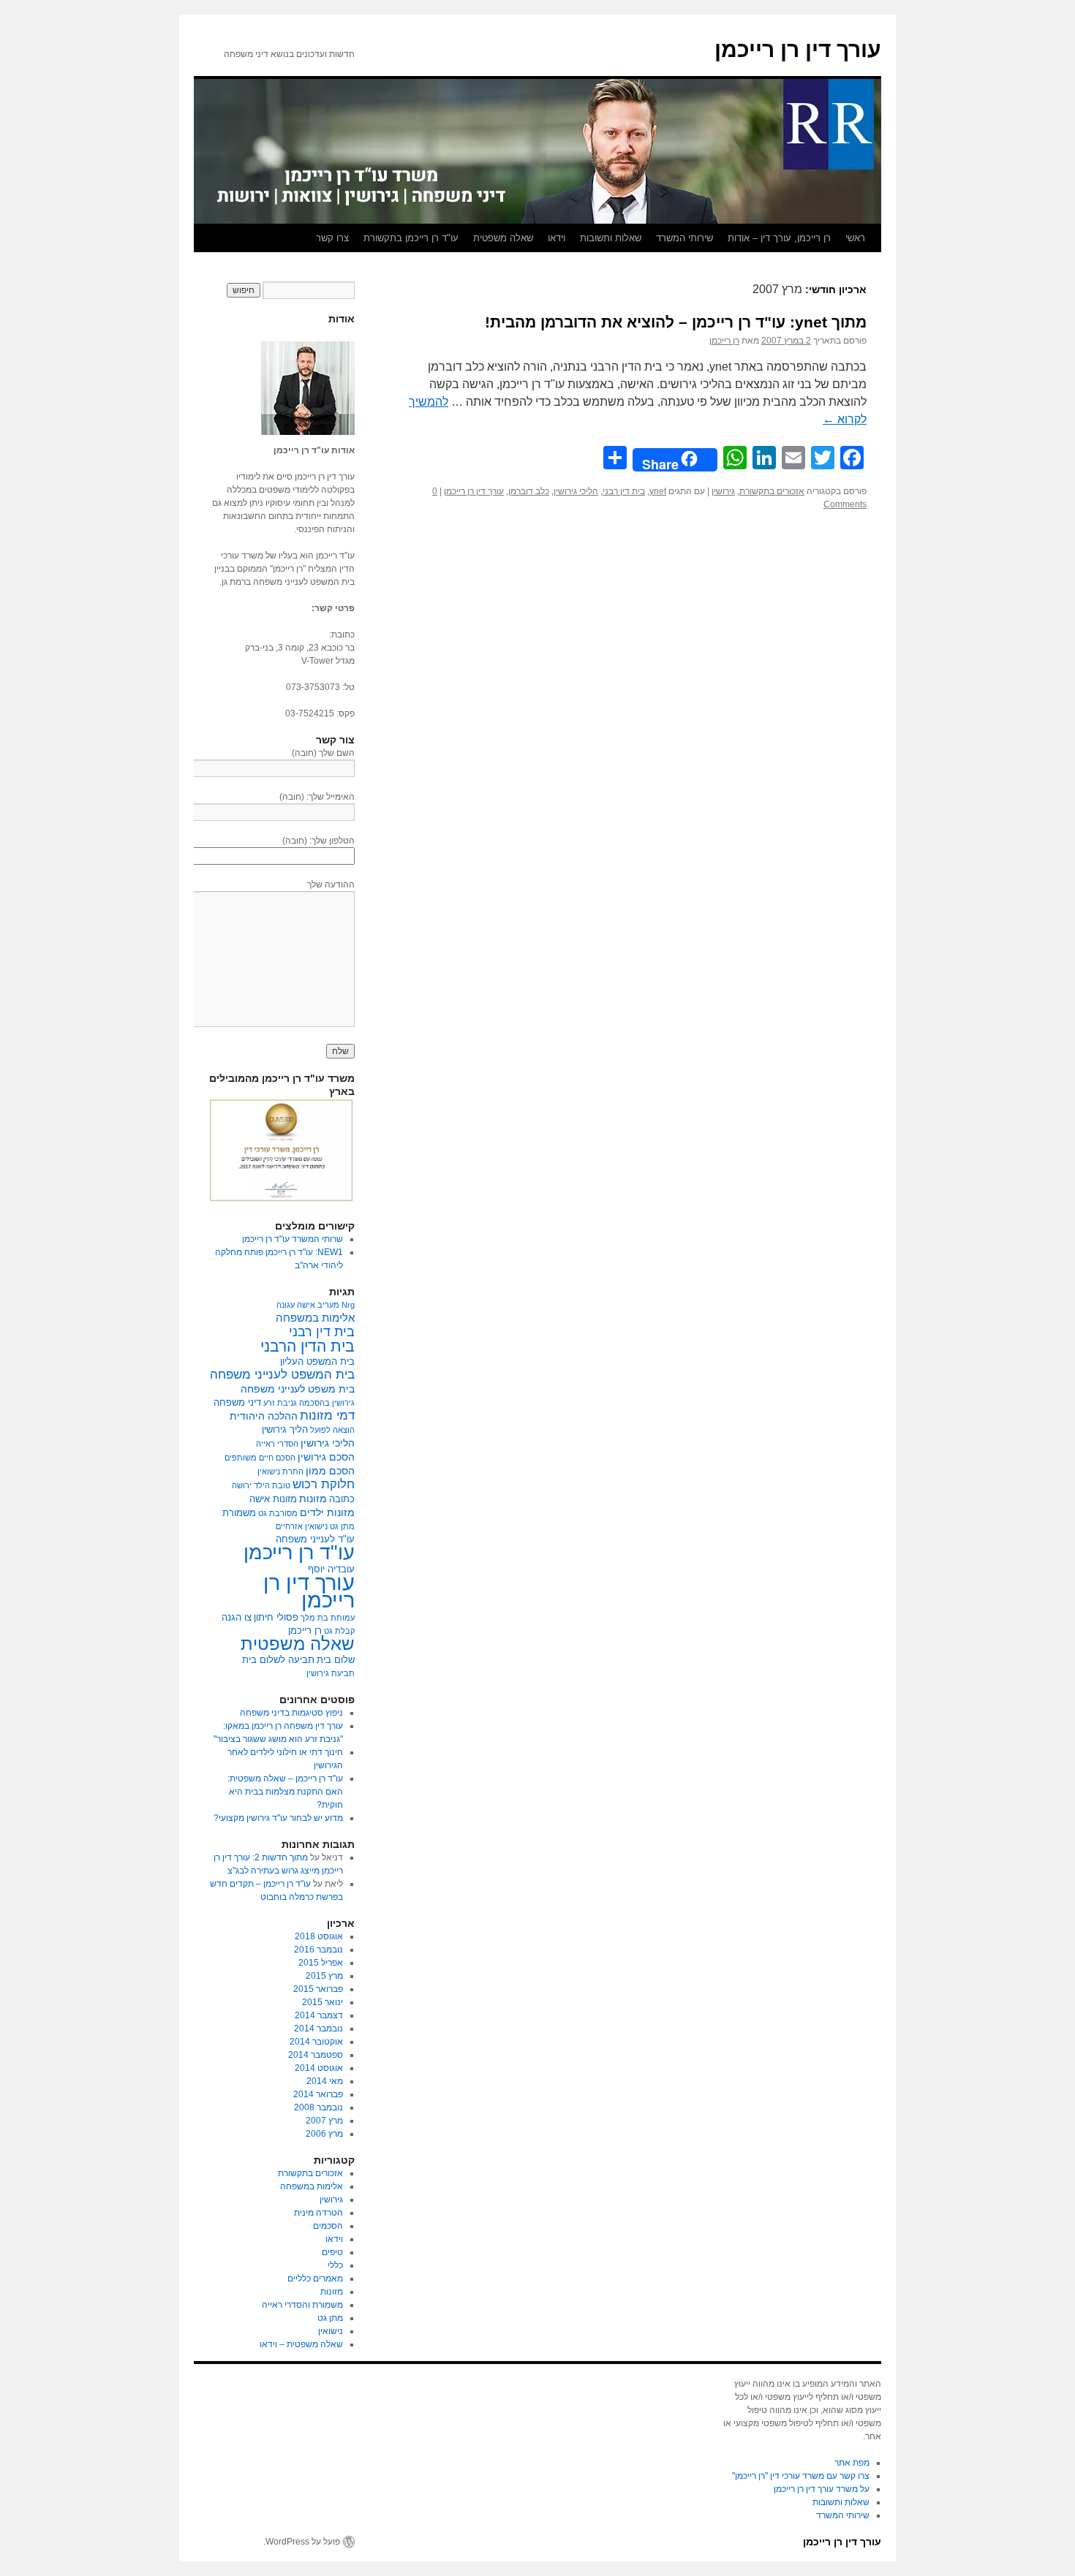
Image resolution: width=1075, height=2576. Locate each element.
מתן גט (342, 1526)
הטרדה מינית (318, 2213)
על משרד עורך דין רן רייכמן (822, 2489)
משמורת (239, 1513)
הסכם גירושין (326, 1457)
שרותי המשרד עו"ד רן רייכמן (293, 1239)
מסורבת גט (278, 1513)
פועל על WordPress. (302, 2542)
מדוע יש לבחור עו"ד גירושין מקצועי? (278, 1818)
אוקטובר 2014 (316, 2042)
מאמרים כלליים (315, 2278)
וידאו (557, 238)
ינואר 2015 (322, 2002)
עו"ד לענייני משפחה (315, 1539)
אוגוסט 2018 (319, 1936)
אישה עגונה (296, 1305)
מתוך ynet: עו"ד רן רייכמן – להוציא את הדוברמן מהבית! (676, 322)
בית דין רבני (624, 491)
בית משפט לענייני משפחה (298, 1389)
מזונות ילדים (327, 1512)
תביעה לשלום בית (278, 1660)
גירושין (723, 491)
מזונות (313, 1499)
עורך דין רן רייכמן (798, 49)
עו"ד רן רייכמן (299, 1553)
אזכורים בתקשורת (772, 491)
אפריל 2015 (321, 1963)
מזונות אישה (273, 1499)
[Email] (1069, 383)
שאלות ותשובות (611, 238)
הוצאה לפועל (332, 1430)
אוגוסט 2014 (319, 2068)
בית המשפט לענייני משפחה (282, 1375)
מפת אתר (852, 2463)
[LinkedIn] (1069, 389)
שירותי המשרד (684, 238)
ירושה (242, 1485)
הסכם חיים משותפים (260, 1458)
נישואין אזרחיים (302, 1526)
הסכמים (328, 2226)
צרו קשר (332, 238)
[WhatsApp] (1069, 395)
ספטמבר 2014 (316, 2055)
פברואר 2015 (318, 1989)
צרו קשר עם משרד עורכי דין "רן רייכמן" (801, 2476)
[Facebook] (1069, 371)
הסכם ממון (330, 1471)
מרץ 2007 (324, 2121)
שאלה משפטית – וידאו (301, 2344)
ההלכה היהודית (264, 1416)
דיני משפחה (237, 1403)
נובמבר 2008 (318, 2107)
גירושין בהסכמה (327, 1403)
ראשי (855, 238)
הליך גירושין (285, 1430)
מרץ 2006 (324, 2134)
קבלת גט (339, 1631)
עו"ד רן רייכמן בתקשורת (411, 238)
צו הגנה (237, 1618)
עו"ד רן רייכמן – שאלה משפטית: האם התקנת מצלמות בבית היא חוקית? (285, 1792)
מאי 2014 (325, 2081)
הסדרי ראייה (277, 1444)
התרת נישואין (280, 1471)
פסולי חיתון (276, 1618)
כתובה (342, 1499)
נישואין (331, 2331)
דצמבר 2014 (319, 2015)
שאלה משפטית (503, 238)
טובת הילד (272, 1485)
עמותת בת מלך (328, 1618)
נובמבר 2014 (318, 2028)
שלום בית (336, 1660)
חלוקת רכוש (324, 1484)
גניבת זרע (280, 1403)
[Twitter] (1069, 377)
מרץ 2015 (324, 1976)
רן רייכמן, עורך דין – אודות (779, 238)
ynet (658, 491)
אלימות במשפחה (315, 1318)
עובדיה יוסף (331, 1569)
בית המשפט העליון (317, 1362)
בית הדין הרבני (308, 1346)
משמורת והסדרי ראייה (302, 2305)
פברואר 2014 (318, 2094)
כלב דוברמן (529, 491)
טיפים (332, 2252)
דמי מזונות (327, 1416)
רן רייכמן (724, 341)
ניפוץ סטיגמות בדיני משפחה (291, 1713)
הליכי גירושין (576, 491)
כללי (335, 2265)
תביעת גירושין (331, 1673)
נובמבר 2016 (318, 1950)
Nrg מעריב (336, 1305)
